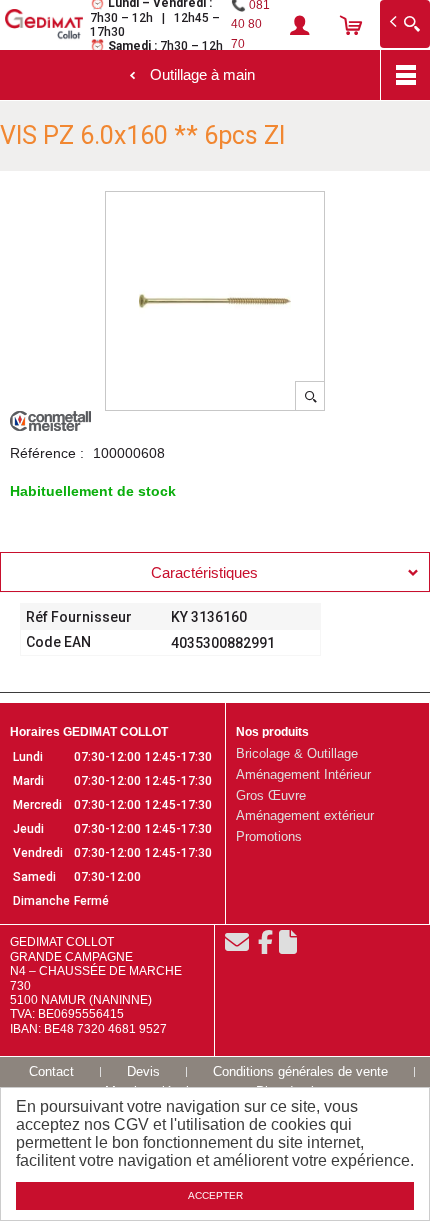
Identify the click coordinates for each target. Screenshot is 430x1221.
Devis (143, 1071)
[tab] (215, 572)
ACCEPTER (215, 1195)
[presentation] (215, 572)
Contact (51, 1071)
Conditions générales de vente (300, 1071)
